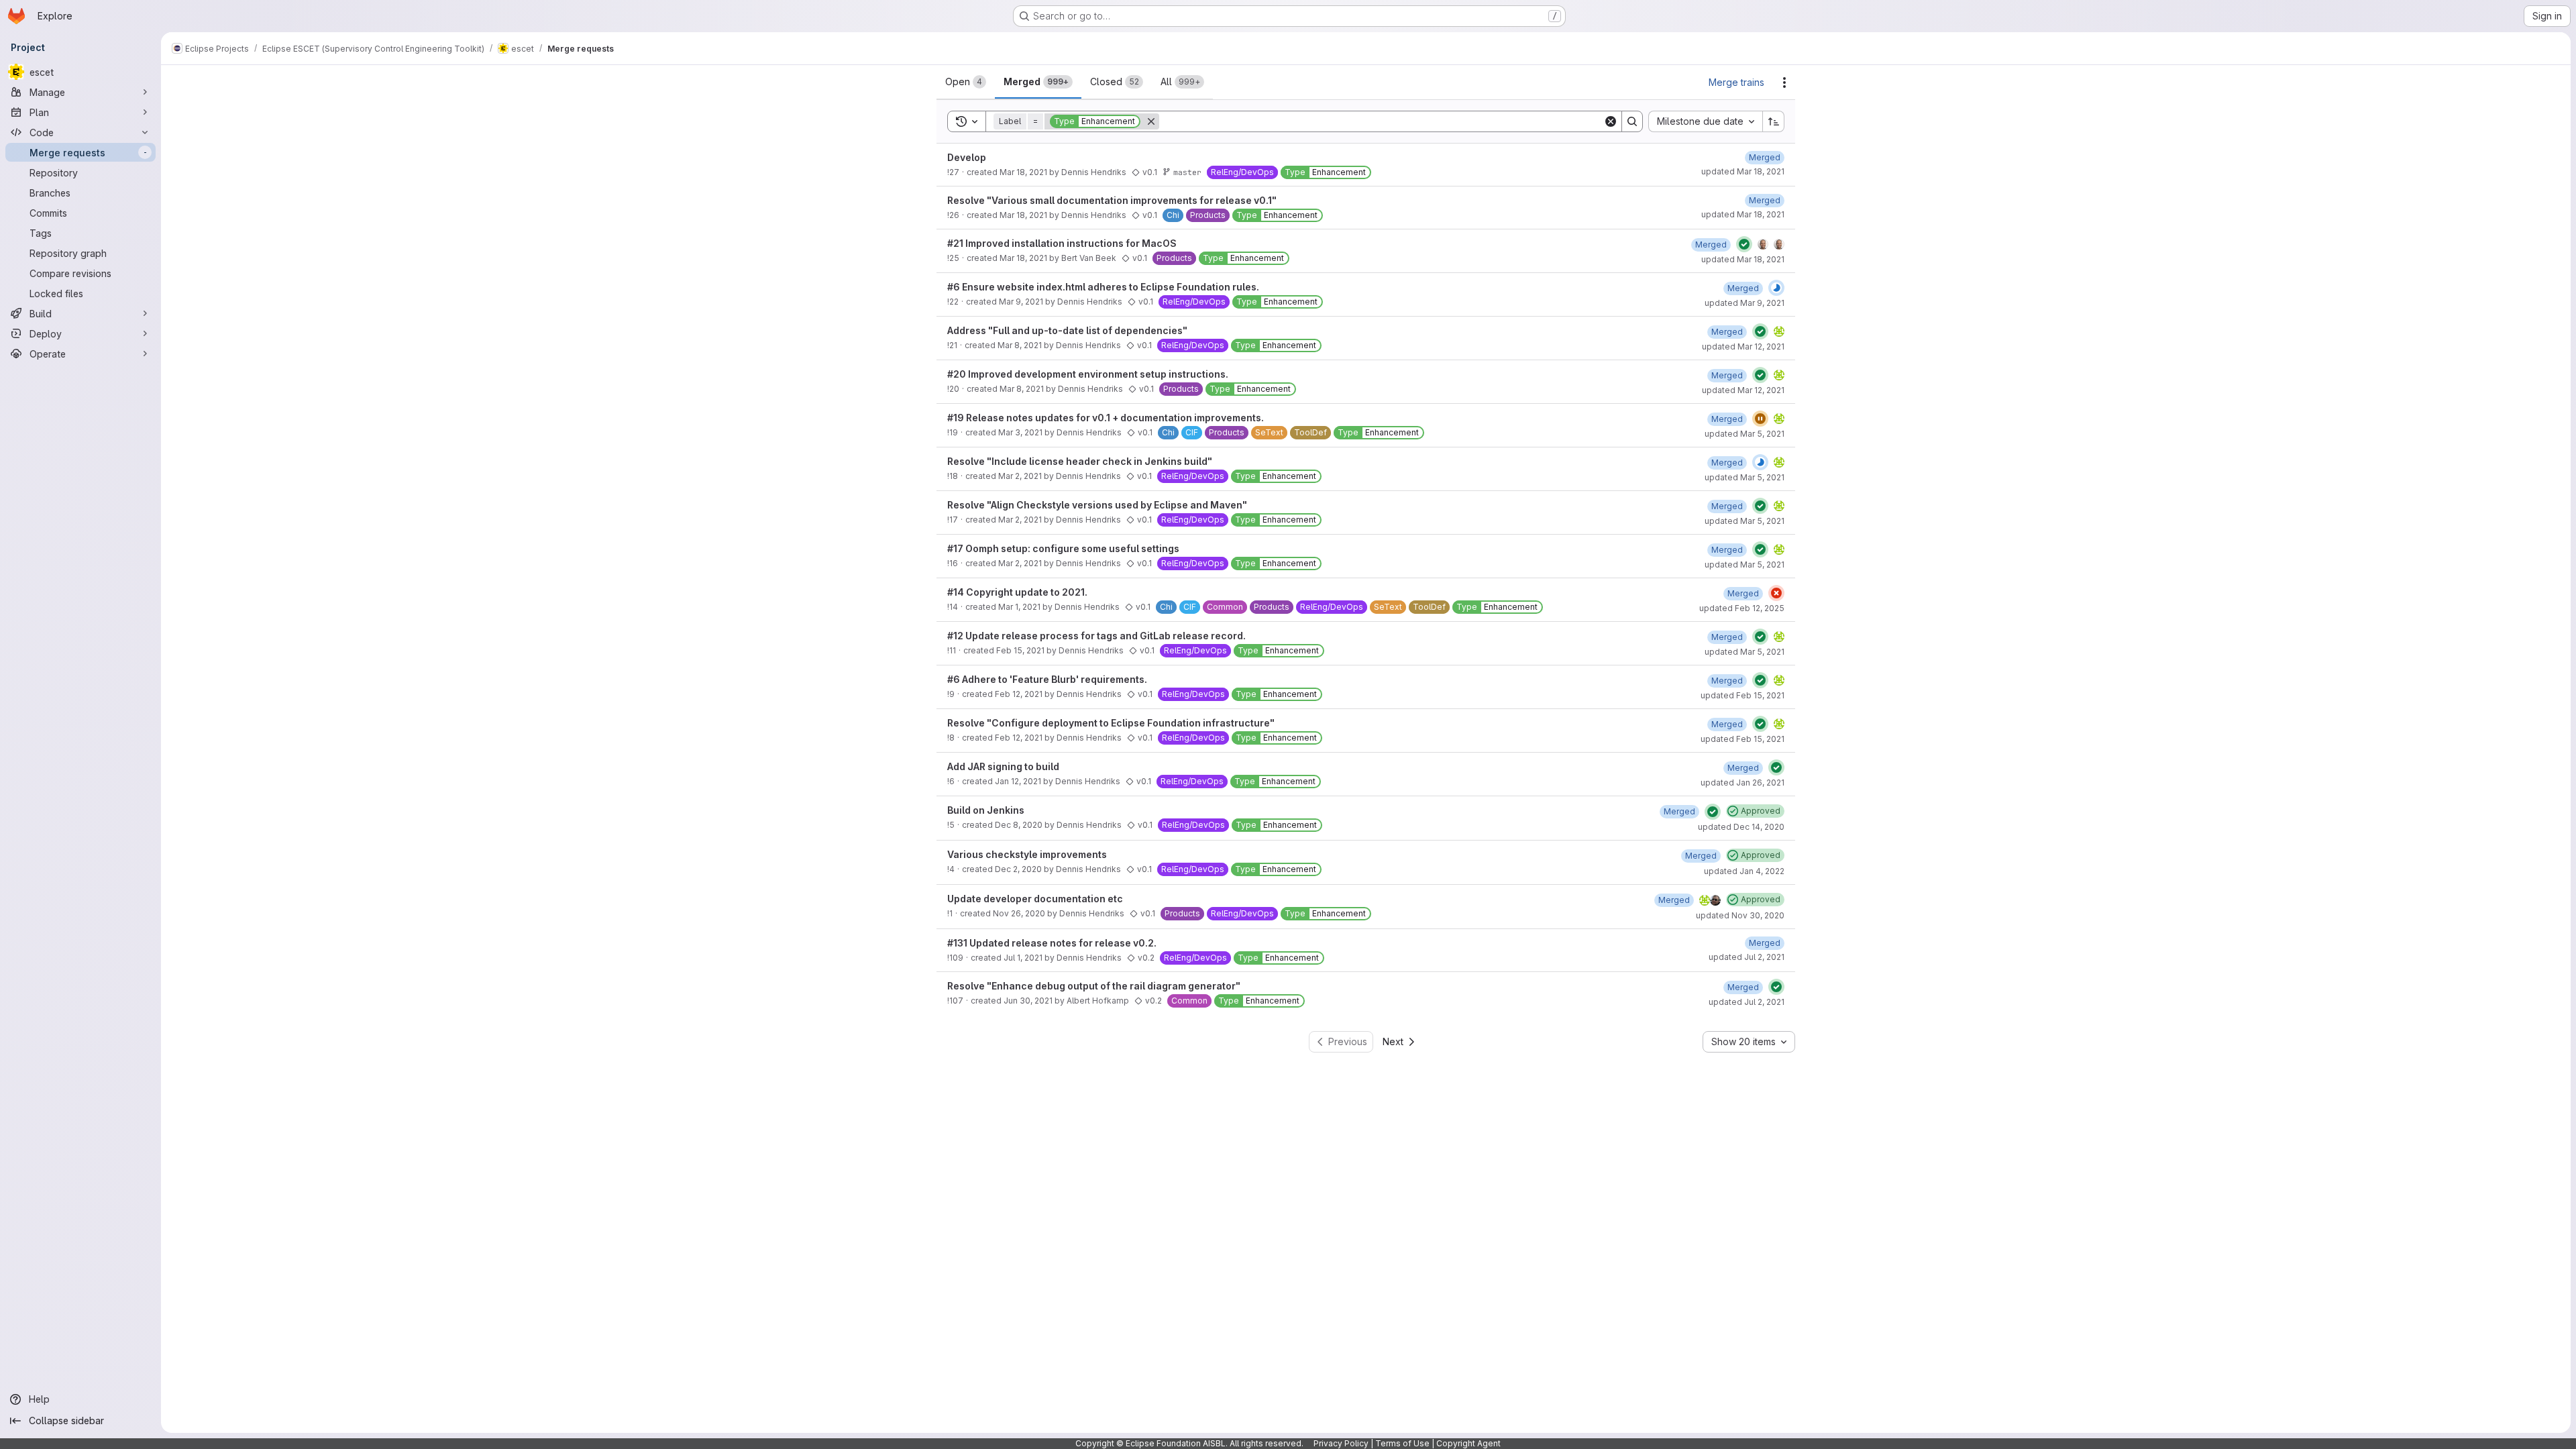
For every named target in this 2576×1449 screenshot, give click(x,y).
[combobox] (1705, 121)
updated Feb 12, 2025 (1742, 608)
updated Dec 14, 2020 (1741, 827)
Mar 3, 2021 (1020, 432)
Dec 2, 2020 (1018, 869)
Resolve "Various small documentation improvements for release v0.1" (1112, 200)
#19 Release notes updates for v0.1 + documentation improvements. (1106, 418)
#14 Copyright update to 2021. (1017, 592)
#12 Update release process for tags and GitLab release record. (1096, 636)
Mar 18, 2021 (1023, 172)
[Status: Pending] (1760, 419)
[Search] (1632, 121)
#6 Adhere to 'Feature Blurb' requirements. (1047, 679)
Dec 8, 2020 (1019, 825)
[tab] (966, 82)
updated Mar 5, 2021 (1745, 434)
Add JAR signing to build (1003, 766)
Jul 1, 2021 (1023, 958)
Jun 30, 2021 (1028, 1001)
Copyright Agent (1468, 1443)
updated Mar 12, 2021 (1743, 346)
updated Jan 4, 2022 (1744, 871)
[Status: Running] (1776, 288)
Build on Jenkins (986, 810)
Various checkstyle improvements (1027, 854)
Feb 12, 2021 (1019, 694)
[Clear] (1611, 121)
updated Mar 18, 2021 (1743, 171)
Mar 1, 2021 (1019, 607)
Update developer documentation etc (1035, 899)
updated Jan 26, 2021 (1742, 783)
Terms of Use (1402, 1443)
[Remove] (1151, 121)
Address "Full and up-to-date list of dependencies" (1067, 330)
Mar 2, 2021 (1020, 476)
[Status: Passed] (1744, 244)
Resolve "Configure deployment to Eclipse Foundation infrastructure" (1111, 723)
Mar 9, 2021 (1021, 302)
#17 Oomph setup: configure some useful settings (1063, 548)
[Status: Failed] (1776, 593)
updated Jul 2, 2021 (1747, 957)
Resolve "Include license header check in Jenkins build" (1080, 461)
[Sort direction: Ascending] (1774, 121)
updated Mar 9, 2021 (1745, 303)
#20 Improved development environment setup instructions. (1088, 374)
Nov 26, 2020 (1019, 913)
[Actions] (1784, 83)
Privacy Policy (1341, 1443)
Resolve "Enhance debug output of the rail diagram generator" (1094, 986)
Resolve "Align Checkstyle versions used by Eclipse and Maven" (1097, 505)
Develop (967, 157)
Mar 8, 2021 (1020, 345)
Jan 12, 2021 (1018, 781)
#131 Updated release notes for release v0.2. (1052, 943)
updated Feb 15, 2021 (1742, 695)
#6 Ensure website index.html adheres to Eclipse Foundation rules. (1103, 287)
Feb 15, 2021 (1020, 650)
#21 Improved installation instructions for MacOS (1062, 243)
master (1187, 172)
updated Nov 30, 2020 (1740, 915)
